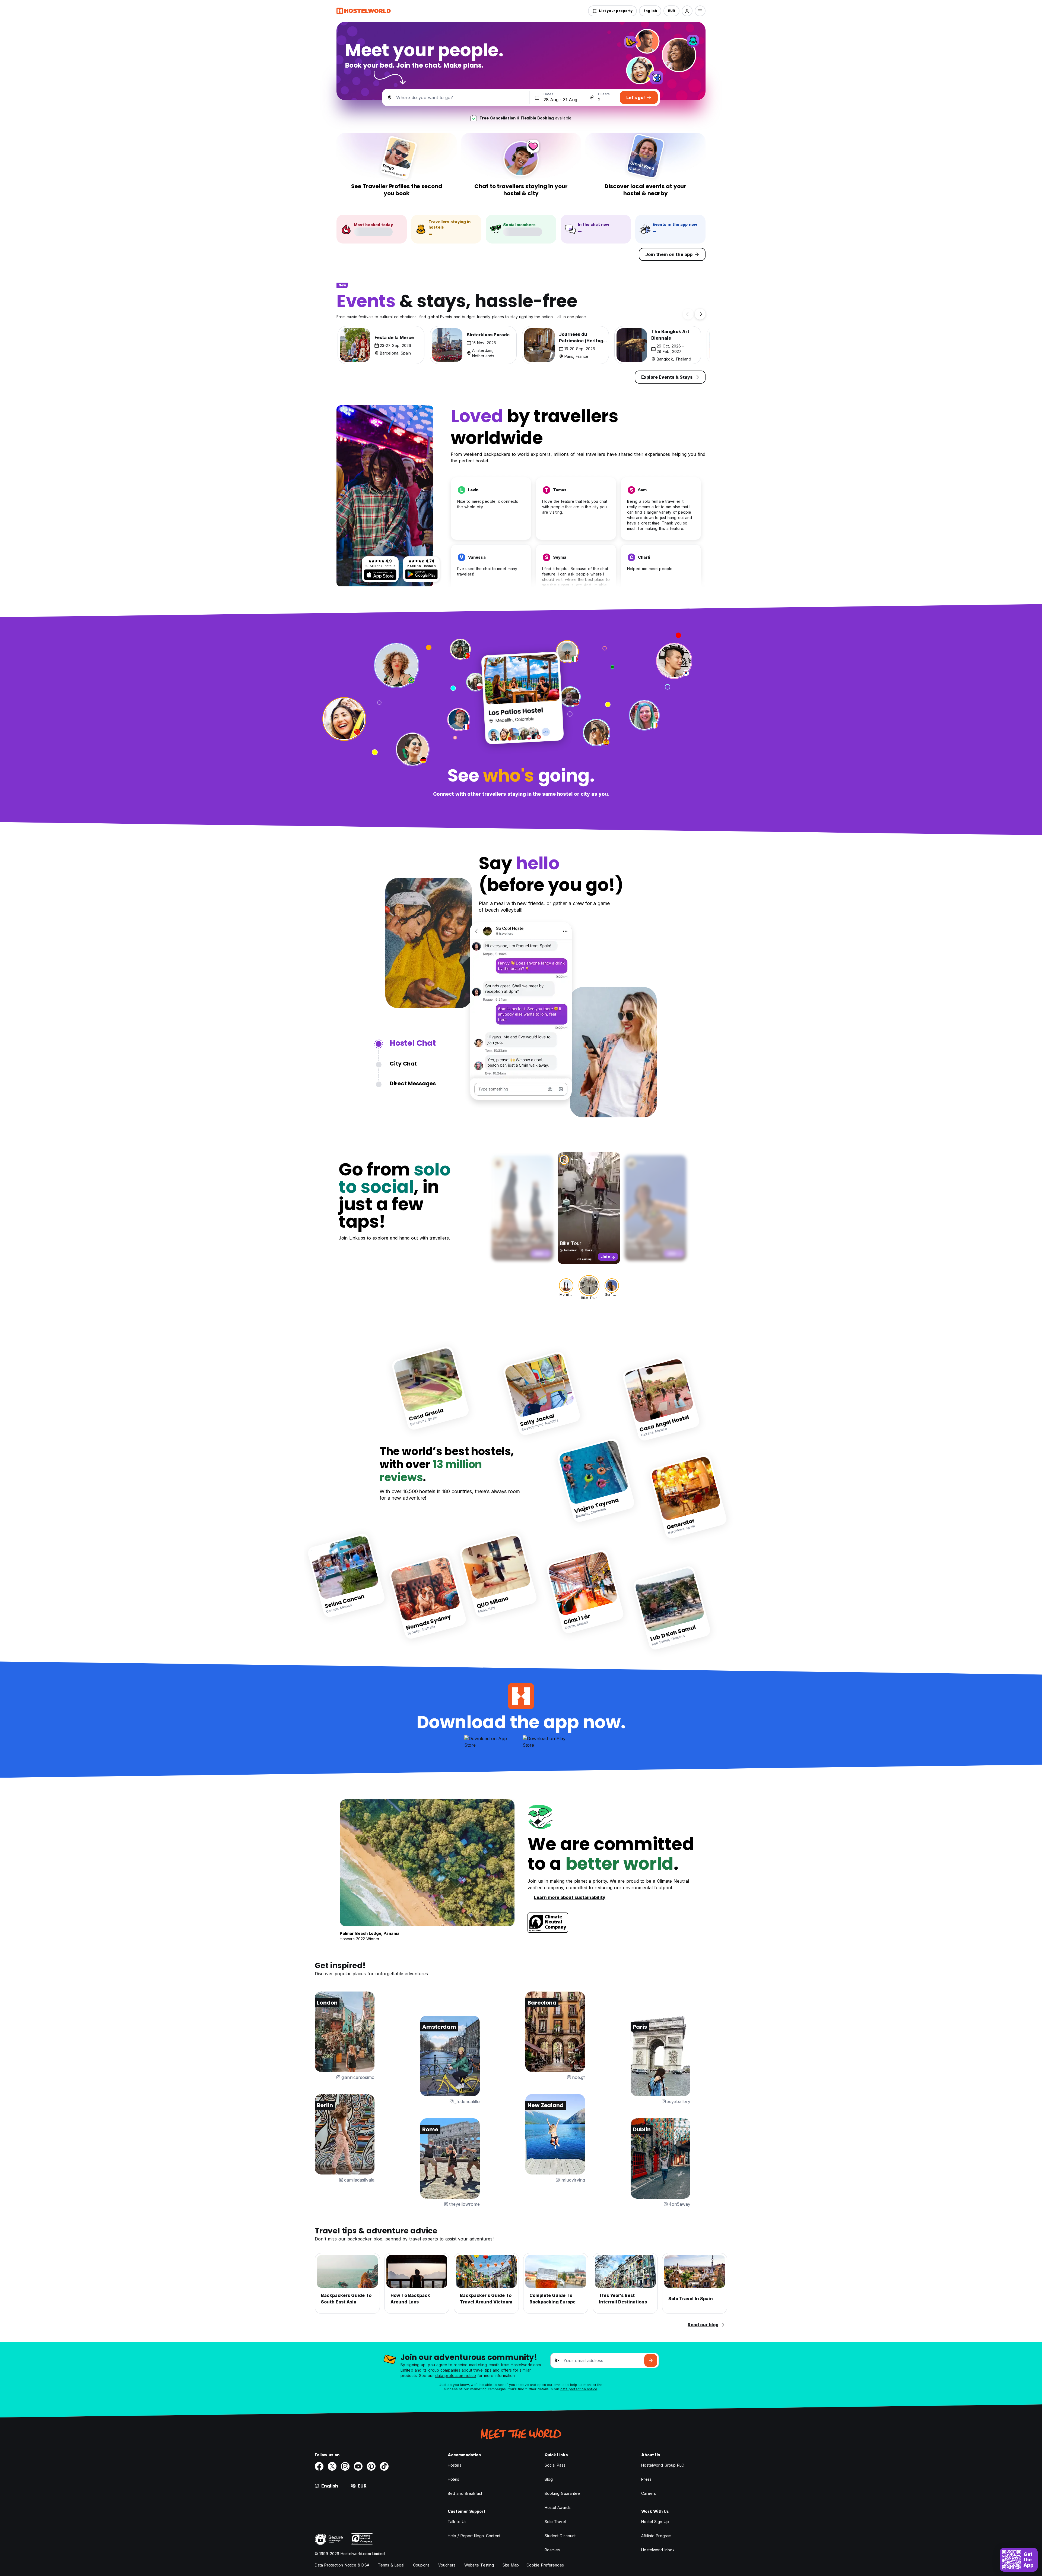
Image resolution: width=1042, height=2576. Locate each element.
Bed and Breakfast (465, 2493)
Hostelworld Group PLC (663, 2465)
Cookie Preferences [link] (545, 2565)
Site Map (511, 2565)
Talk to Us (457, 2522)
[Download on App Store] (380, 575)
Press (646, 2479)
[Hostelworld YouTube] (358, 2466)
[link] (431, 1388)
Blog (549, 2479)
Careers (649, 2493)
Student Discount (560, 2536)
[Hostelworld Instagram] (345, 2466)
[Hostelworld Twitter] (332, 2466)
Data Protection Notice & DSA (342, 2565)
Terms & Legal (391, 2565)
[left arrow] (688, 314)
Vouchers (447, 2565)
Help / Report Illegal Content (474, 2536)
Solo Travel (555, 2522)
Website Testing (479, 2565)
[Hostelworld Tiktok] (384, 2466)
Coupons (421, 2565)
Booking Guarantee (562, 2493)
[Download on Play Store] (421, 574)
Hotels (454, 2479)
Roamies (552, 2550)
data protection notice (456, 2376)
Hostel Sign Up (655, 2522)
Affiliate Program (656, 2536)
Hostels (455, 2465)
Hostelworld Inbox (658, 2550)
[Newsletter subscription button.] (651, 2360)
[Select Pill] (687, 11)
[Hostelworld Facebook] (319, 2466)
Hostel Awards (558, 2507)
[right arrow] (700, 314)
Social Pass (555, 2465)
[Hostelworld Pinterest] (371, 2466)
